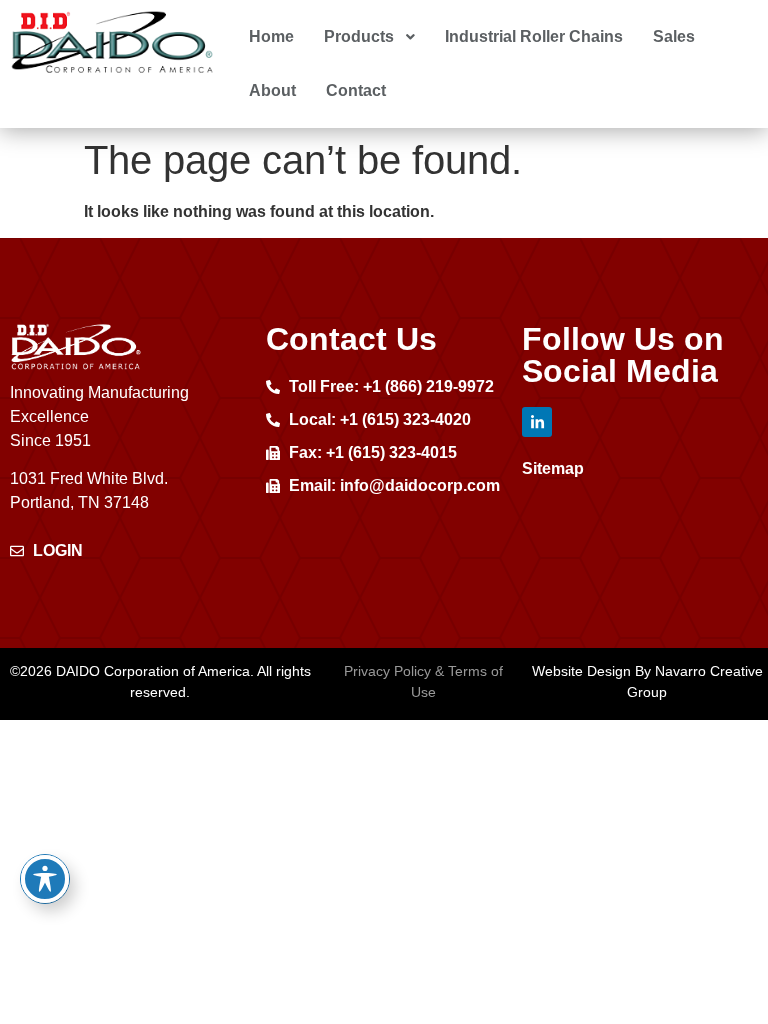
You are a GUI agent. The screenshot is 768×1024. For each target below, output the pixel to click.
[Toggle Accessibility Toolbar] (45, 879)
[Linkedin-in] (537, 422)
